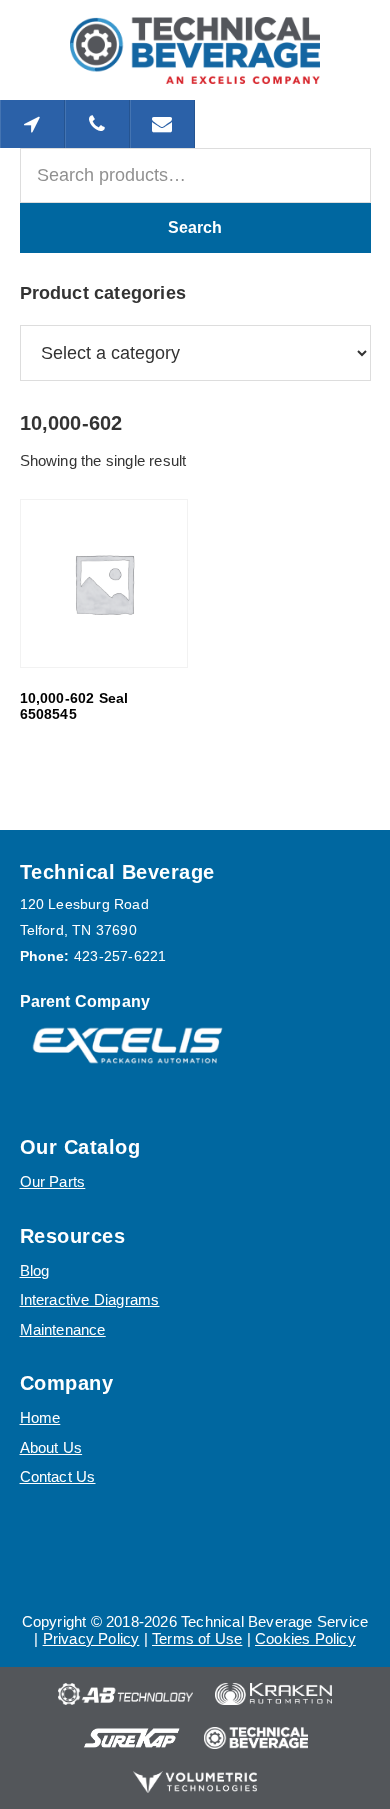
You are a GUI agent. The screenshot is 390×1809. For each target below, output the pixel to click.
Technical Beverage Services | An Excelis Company (195, 50)
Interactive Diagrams (90, 1299)
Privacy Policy (91, 1638)
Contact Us (58, 1476)
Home (40, 1417)
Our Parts (53, 1181)
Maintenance (63, 1329)
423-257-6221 (120, 956)
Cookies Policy (305, 1638)
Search (195, 227)
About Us (51, 1447)
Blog (35, 1270)
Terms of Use (197, 1638)
